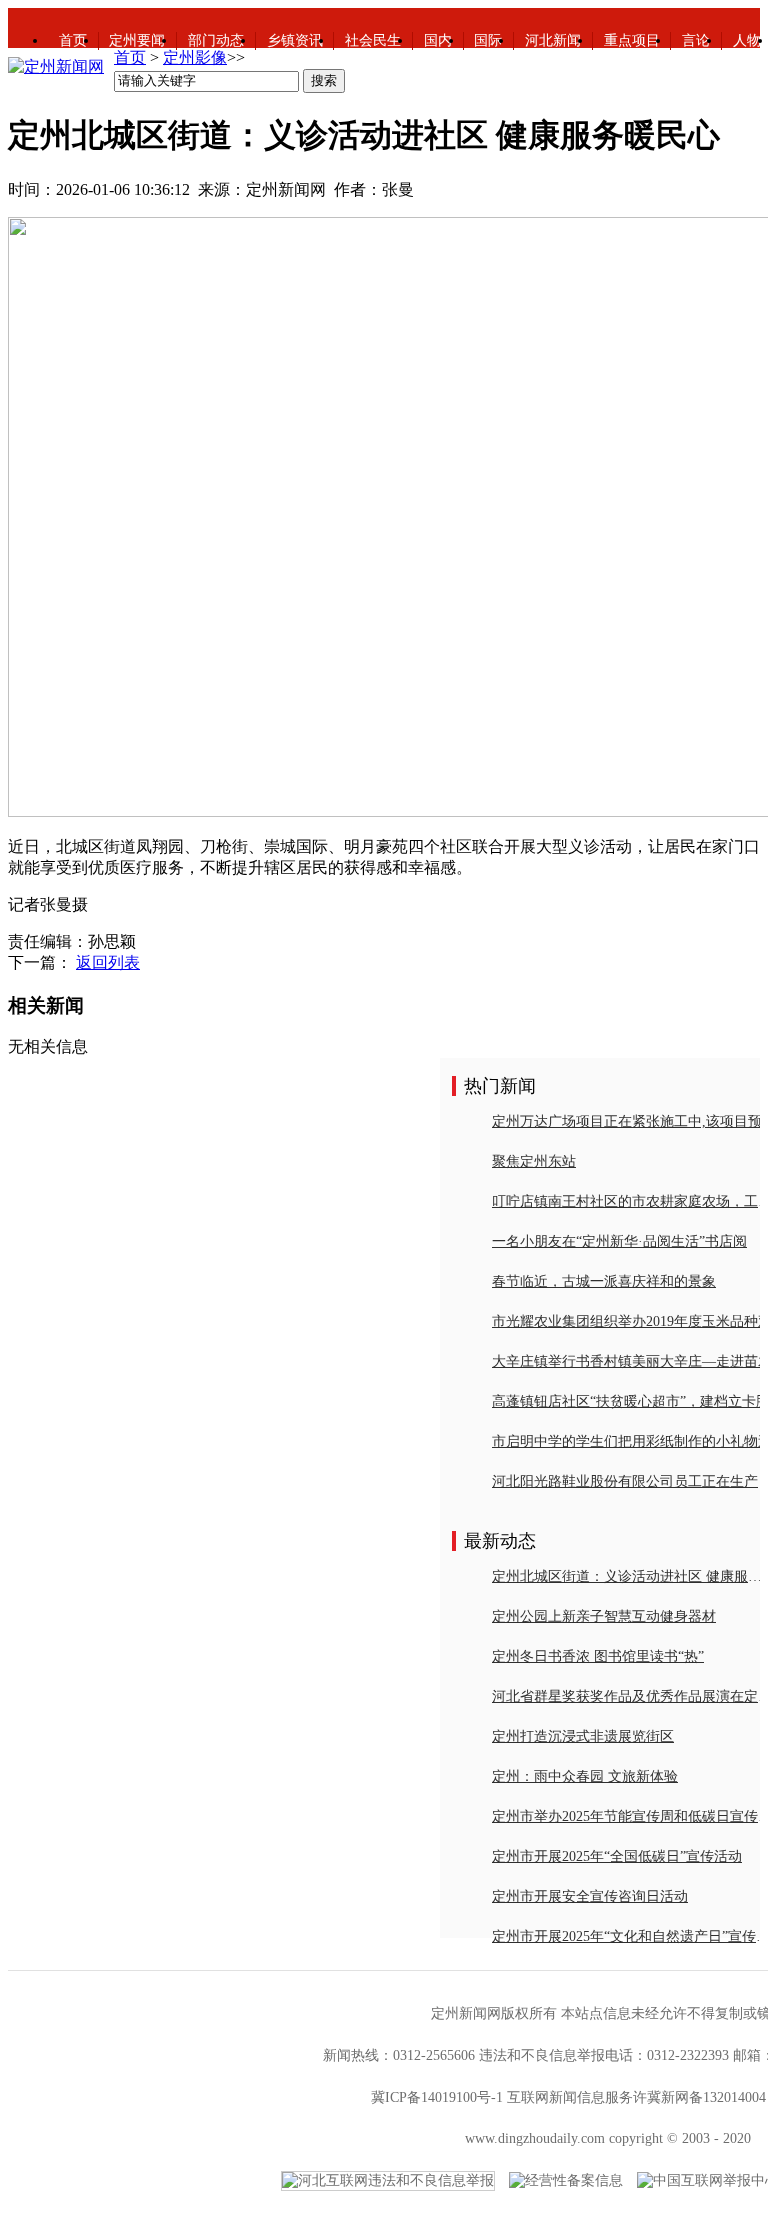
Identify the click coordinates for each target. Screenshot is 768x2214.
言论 (696, 40)
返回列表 (108, 962)
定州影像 (195, 57)
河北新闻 (553, 40)
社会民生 (373, 40)
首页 (73, 40)
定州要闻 (137, 40)
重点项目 (632, 40)
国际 (488, 40)
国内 (438, 40)
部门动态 (216, 40)
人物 (747, 40)
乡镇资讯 (295, 40)
